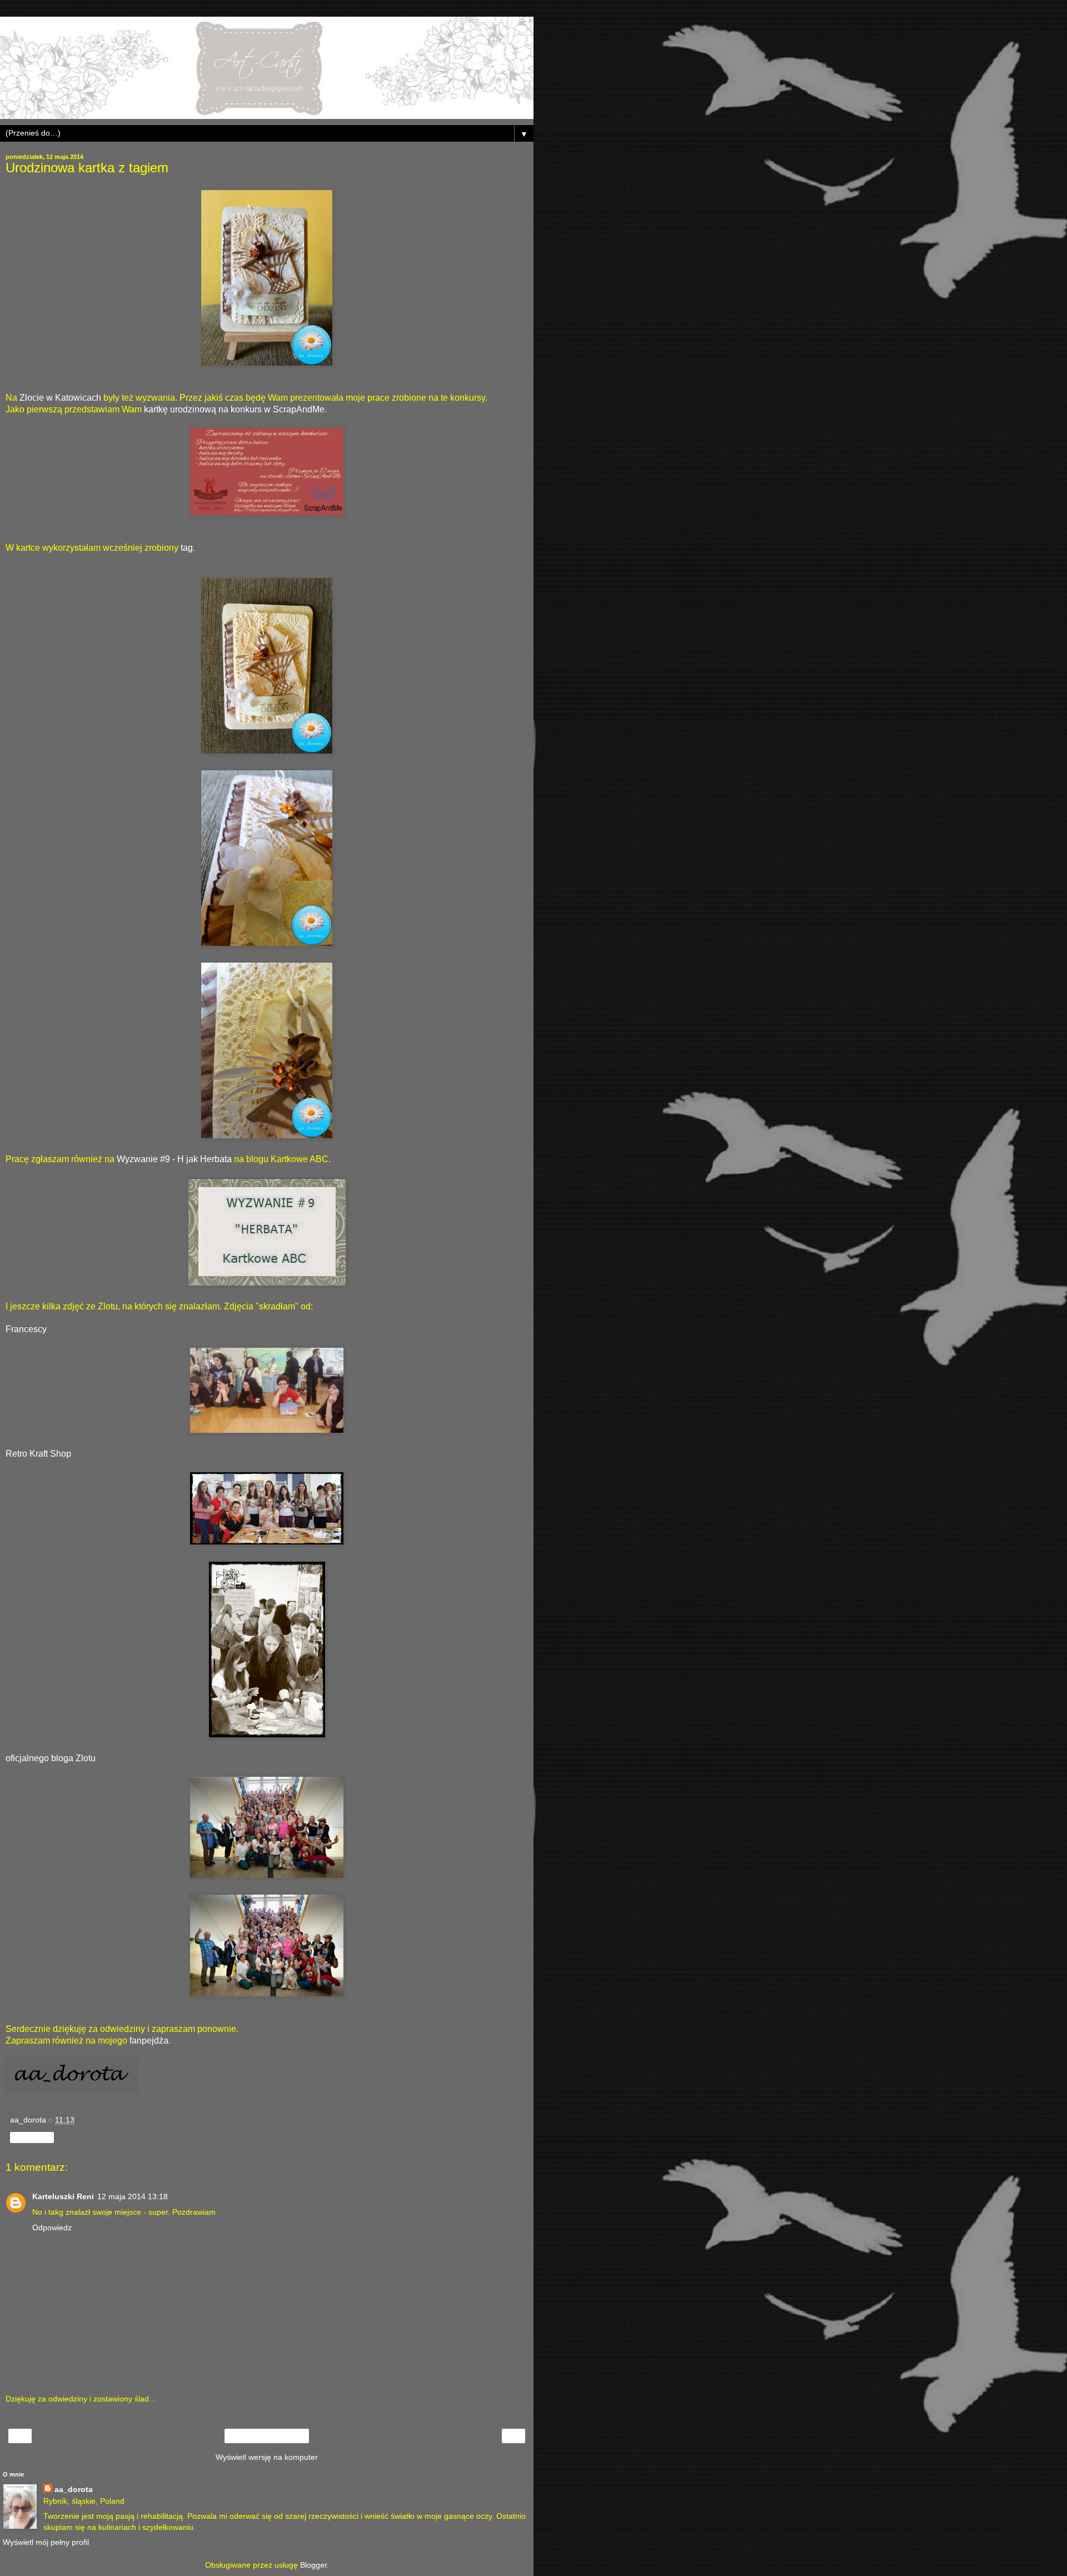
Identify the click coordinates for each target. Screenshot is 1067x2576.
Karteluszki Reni (63, 2196)
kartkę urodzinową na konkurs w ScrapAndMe (234, 409)
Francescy (26, 1329)
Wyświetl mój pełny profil (46, 2542)
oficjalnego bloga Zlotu (51, 1758)
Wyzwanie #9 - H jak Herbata (174, 1159)
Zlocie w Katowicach (60, 398)
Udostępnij (32, 2137)
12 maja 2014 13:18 (133, 2196)
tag (187, 548)
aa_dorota (74, 2489)
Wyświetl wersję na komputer (267, 2457)
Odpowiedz (52, 2228)
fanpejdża (149, 2041)
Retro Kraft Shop (38, 1454)
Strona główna (267, 2436)
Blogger (313, 2565)
